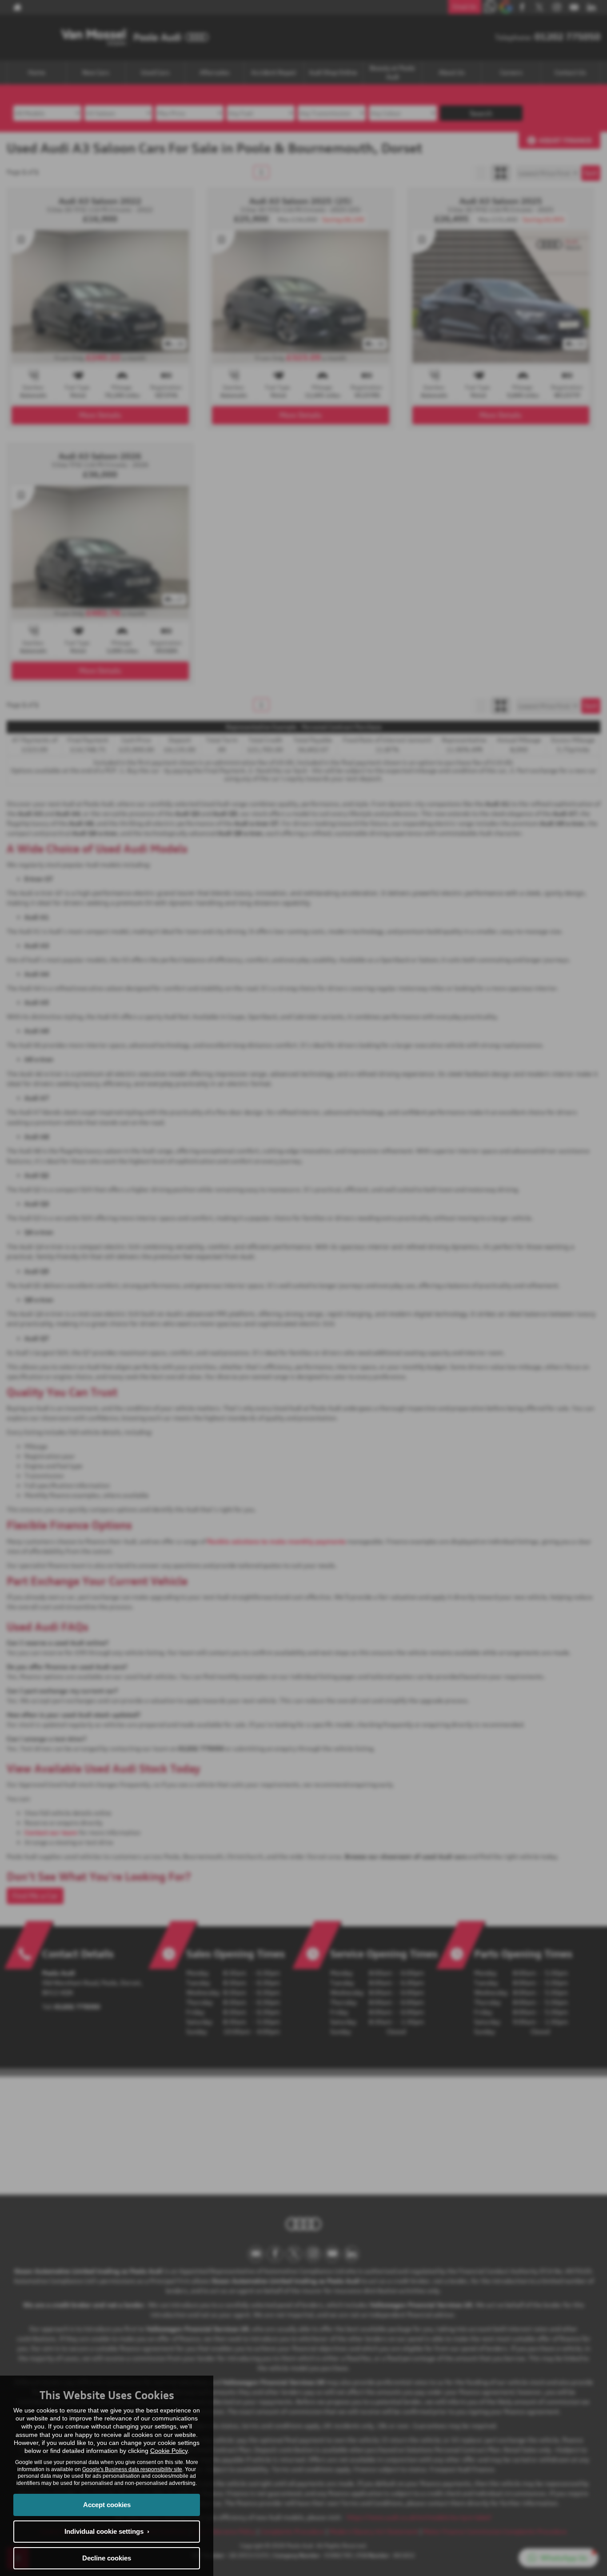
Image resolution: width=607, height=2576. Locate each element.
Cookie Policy (169, 2451)
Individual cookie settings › (107, 2531)
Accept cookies (107, 2505)
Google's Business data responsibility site (132, 2469)
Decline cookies (107, 2558)
